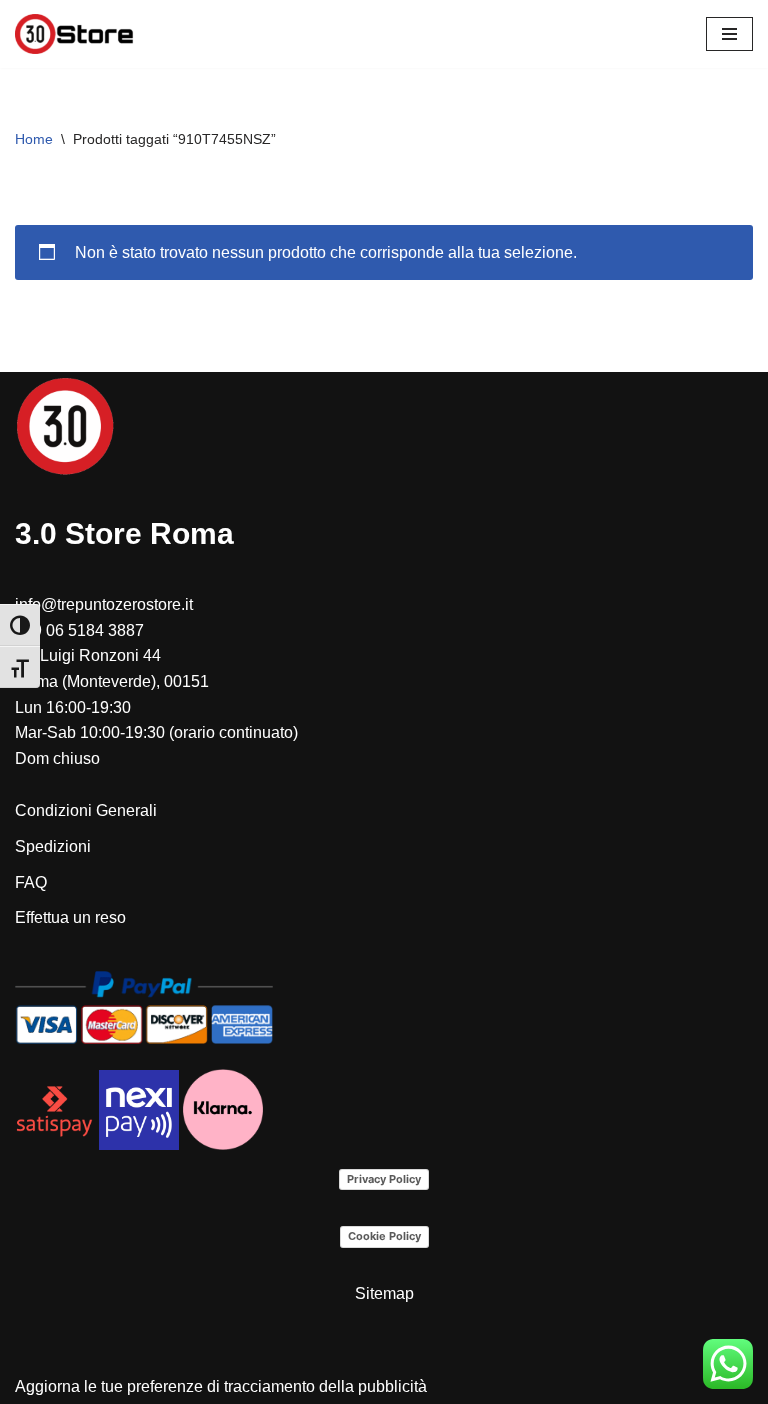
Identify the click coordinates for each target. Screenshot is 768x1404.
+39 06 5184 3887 (79, 630)
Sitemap (384, 1293)
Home (34, 139)
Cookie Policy (384, 1236)
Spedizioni (53, 846)
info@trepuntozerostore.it (104, 604)
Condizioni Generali (86, 810)
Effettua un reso (70, 917)
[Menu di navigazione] (729, 34)
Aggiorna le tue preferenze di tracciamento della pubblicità (221, 1386)
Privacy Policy (384, 1179)
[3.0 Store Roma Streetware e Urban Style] (75, 34)
